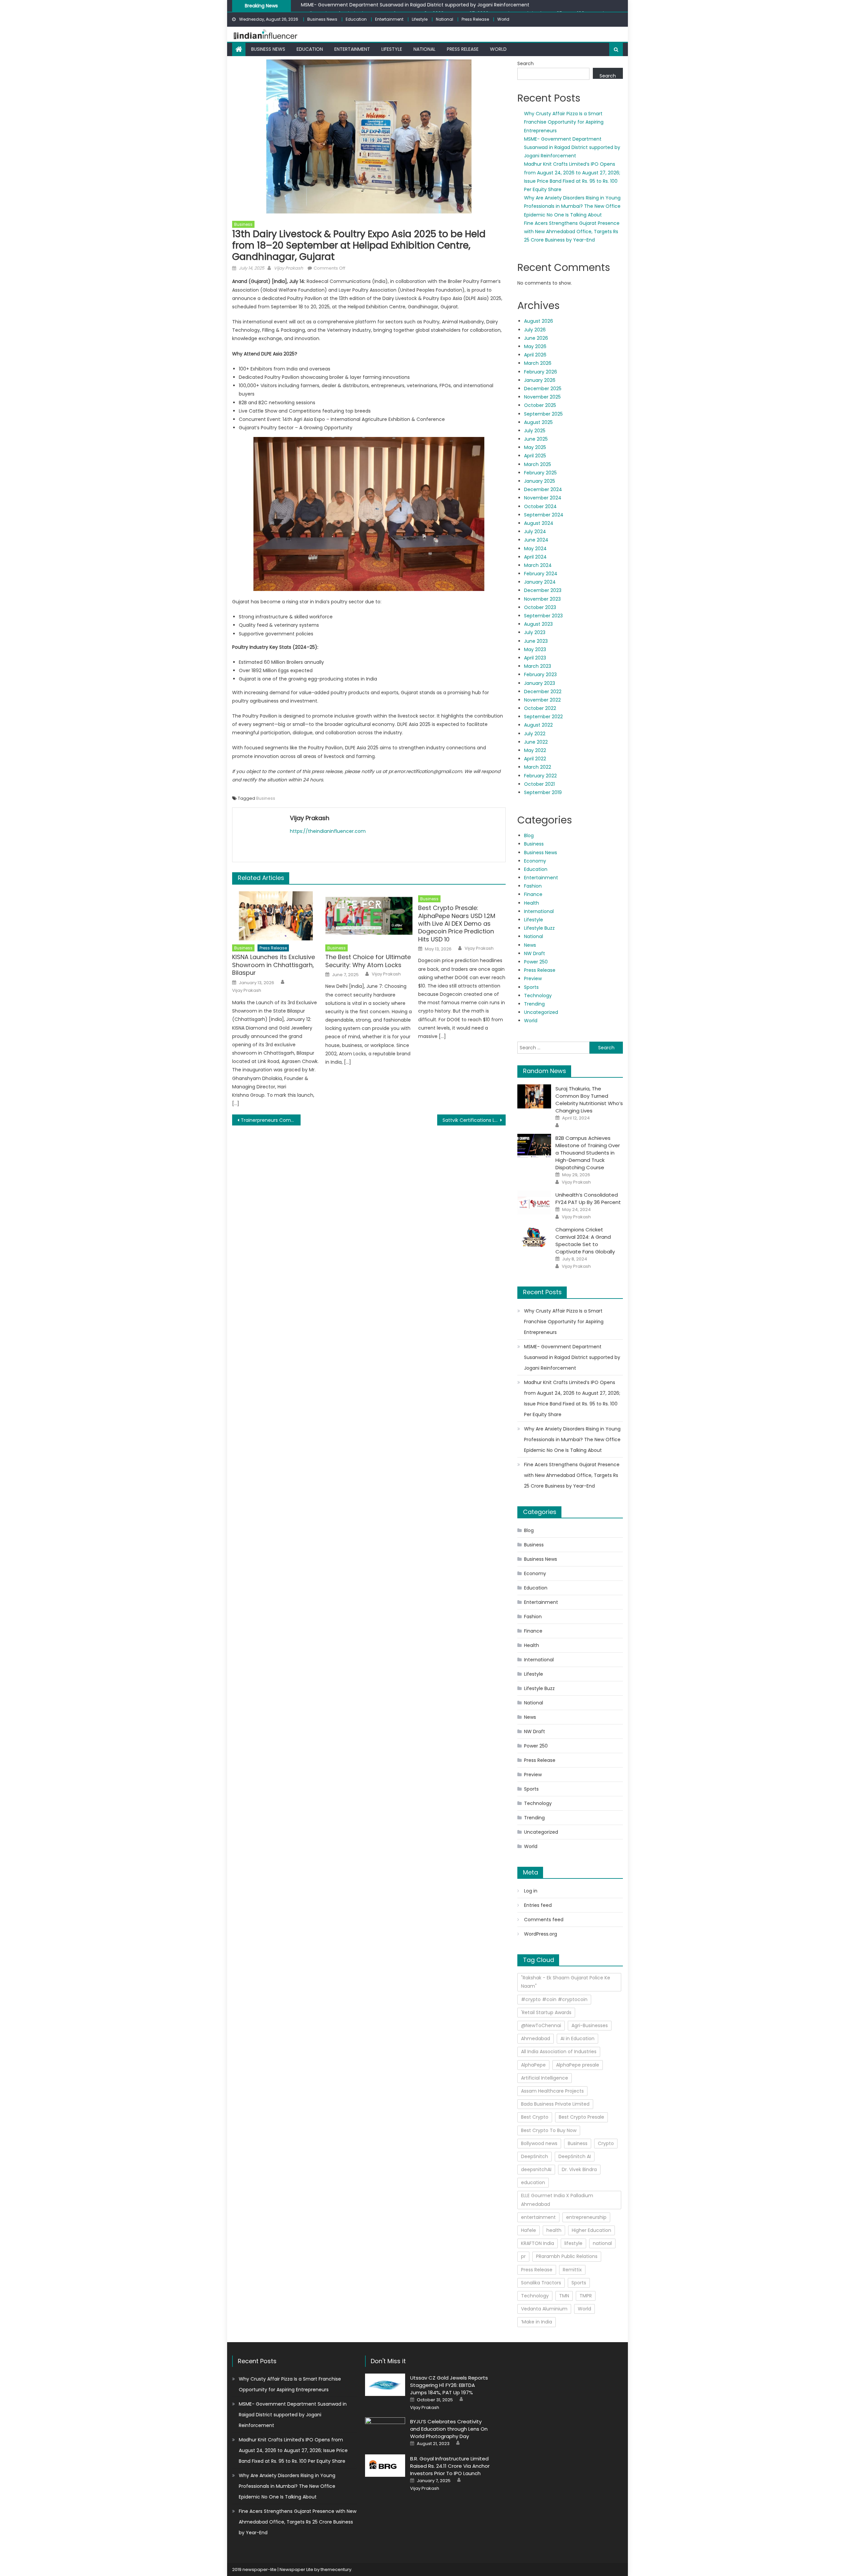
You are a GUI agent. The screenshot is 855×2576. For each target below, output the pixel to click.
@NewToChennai (541, 2025)
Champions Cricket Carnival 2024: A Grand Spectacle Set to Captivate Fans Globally (585, 1241)
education (533, 2182)
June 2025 (536, 439)
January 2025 (540, 481)
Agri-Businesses (590, 2025)
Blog (529, 836)
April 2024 (535, 557)
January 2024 (540, 582)
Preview (533, 978)
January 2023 (540, 683)
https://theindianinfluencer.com (328, 831)
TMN (564, 2296)
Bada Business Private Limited (555, 2104)
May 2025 (535, 447)
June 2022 (536, 742)
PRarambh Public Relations (567, 2256)
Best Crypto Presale (581, 2117)
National (445, 19)
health (554, 2230)
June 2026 (536, 338)
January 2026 (540, 380)
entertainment (538, 2217)
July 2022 (535, 734)
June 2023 (536, 641)
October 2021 (539, 784)
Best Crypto (535, 2117)
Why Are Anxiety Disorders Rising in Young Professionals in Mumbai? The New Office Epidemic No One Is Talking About (572, 206)
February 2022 (540, 776)
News (530, 945)
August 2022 (538, 725)
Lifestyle (420, 19)
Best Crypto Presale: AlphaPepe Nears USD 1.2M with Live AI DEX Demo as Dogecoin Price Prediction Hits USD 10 (457, 924)
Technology (538, 996)
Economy (535, 861)
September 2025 (543, 414)
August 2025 (538, 422)
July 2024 (535, 532)
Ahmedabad (536, 2038)
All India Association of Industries (559, 2052)
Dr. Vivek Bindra (579, 2169)
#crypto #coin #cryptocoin (554, 1999)
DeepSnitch (535, 2156)
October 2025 (540, 405)
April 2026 (535, 355)
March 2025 (538, 464)
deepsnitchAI (536, 2169)
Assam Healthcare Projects (552, 2091)
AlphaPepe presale (578, 2065)
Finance (533, 894)
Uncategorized (541, 1012)
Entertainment (389, 19)
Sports (531, 987)
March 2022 (538, 767)
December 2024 (543, 489)
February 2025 (540, 473)
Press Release (475, 19)
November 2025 (542, 397)
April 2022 (535, 759)
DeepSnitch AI (575, 2156)
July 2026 (535, 330)
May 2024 (535, 549)
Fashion (533, 886)
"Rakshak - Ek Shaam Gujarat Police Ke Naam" (566, 1982)
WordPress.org (541, 1934)
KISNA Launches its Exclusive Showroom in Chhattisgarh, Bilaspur (274, 965)
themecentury (336, 2569)
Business (243, 224)
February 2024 (541, 574)
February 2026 (541, 372)
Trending (534, 1004)
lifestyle (573, 2243)
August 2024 (539, 523)
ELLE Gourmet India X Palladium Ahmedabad (557, 2200)
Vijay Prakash (288, 268)
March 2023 (538, 666)
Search (526, 63)
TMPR (586, 2296)
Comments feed (544, 1920)
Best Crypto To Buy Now (549, 2130)
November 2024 (543, 498)
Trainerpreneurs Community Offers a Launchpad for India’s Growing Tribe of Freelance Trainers (271, 1120)
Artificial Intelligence (545, 2078)
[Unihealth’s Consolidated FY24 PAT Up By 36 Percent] (534, 1203)
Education (356, 19)
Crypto (606, 2143)
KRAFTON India (538, 2243)
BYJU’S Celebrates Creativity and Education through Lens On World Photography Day (449, 2429)
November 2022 (542, 700)
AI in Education (577, 2038)
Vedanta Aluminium (544, 2309)
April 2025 (535, 456)
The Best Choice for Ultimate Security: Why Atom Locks (368, 961)
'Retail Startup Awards (546, 2012)
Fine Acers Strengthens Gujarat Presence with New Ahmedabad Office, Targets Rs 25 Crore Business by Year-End (572, 232)
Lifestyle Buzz (539, 928)
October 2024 (540, 506)
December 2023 (543, 590)
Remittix (572, 2270)
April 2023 (535, 658)
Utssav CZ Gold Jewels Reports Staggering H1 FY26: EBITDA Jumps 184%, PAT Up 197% (449, 2385)
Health (532, 903)
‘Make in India (537, 2322)
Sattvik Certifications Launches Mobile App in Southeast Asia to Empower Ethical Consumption (474, 1120)
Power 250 (536, 962)
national (602, 2243)
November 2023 (542, 599)
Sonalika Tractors (541, 2283)
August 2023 (538, 624)
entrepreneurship (586, 2217)
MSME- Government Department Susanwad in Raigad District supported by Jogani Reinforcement (572, 147)
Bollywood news (539, 2143)
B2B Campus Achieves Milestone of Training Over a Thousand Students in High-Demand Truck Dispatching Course (588, 1153)
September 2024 (544, 515)
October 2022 (540, 708)
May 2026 (535, 346)
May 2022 (535, 750)
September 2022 (543, 717)
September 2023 (543, 616)
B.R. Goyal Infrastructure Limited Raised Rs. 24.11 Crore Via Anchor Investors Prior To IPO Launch (450, 2466)
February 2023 (540, 674)
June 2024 (536, 540)
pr (523, 2256)
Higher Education (591, 2230)
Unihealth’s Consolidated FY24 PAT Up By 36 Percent (588, 1198)
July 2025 (535, 431)
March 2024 (538, 565)
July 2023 (535, 632)
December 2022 (543, 692)
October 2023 (540, 607)
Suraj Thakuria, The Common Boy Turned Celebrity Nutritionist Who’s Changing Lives (589, 1100)
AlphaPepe (533, 2065)
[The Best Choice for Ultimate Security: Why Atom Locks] (369, 916)
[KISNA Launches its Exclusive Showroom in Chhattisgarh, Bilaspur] (276, 916)
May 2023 (535, 649)
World (503, 19)
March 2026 (538, 363)
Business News (322, 19)
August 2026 (539, 321)
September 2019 (543, 792)
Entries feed (538, 1905)
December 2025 (543, 389)
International (539, 911)
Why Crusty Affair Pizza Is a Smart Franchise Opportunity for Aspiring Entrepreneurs (564, 122)
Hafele (529, 2230)
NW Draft (535, 953)
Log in (531, 1891)
